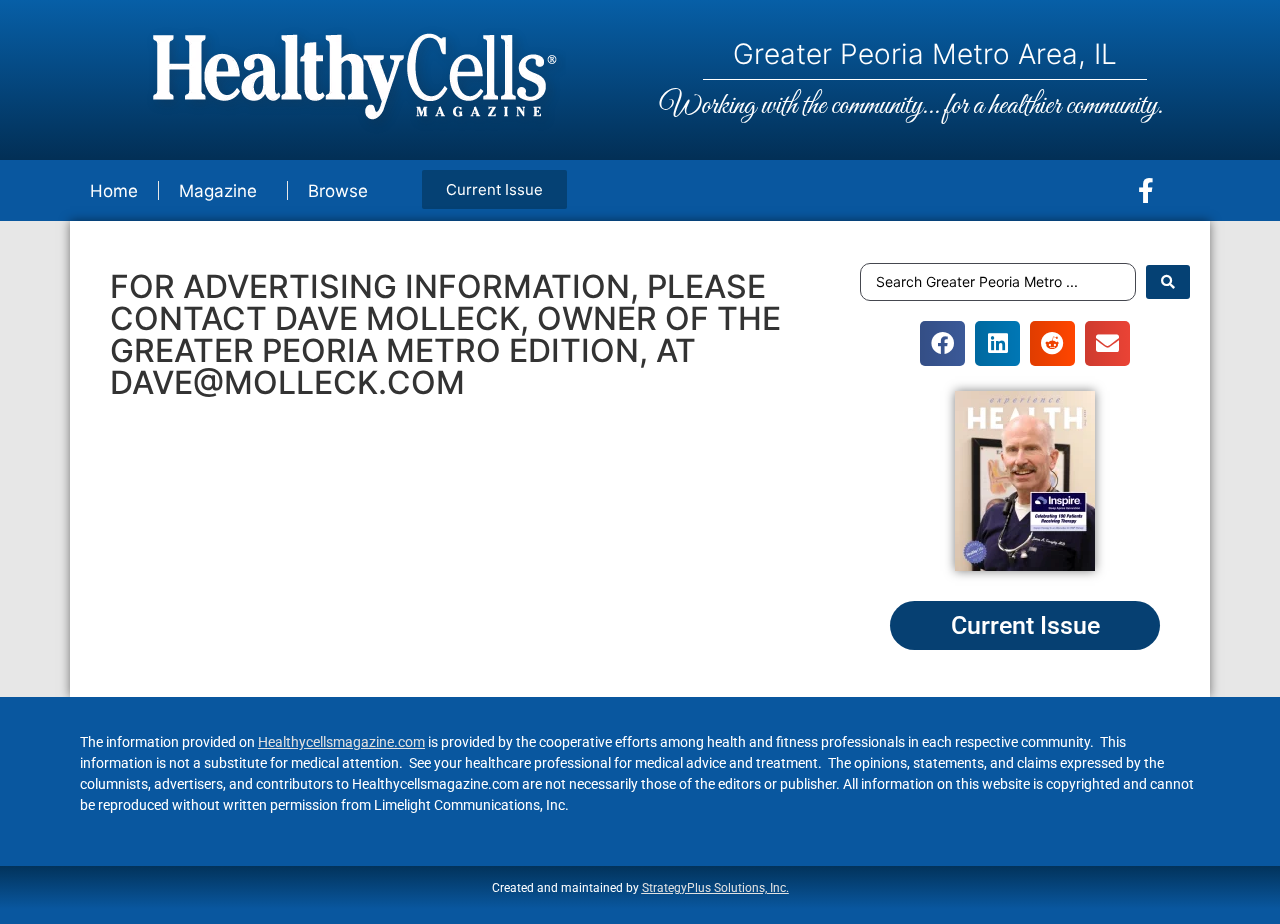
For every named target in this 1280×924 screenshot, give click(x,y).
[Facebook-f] (1146, 191)
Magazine (218, 191)
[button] (942, 343)
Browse (338, 191)
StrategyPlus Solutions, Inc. (715, 888)
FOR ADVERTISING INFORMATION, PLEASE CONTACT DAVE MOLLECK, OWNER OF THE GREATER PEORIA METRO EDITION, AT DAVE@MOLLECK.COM (445, 334)
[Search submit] (1168, 282)
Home (114, 191)
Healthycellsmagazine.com (341, 742)
